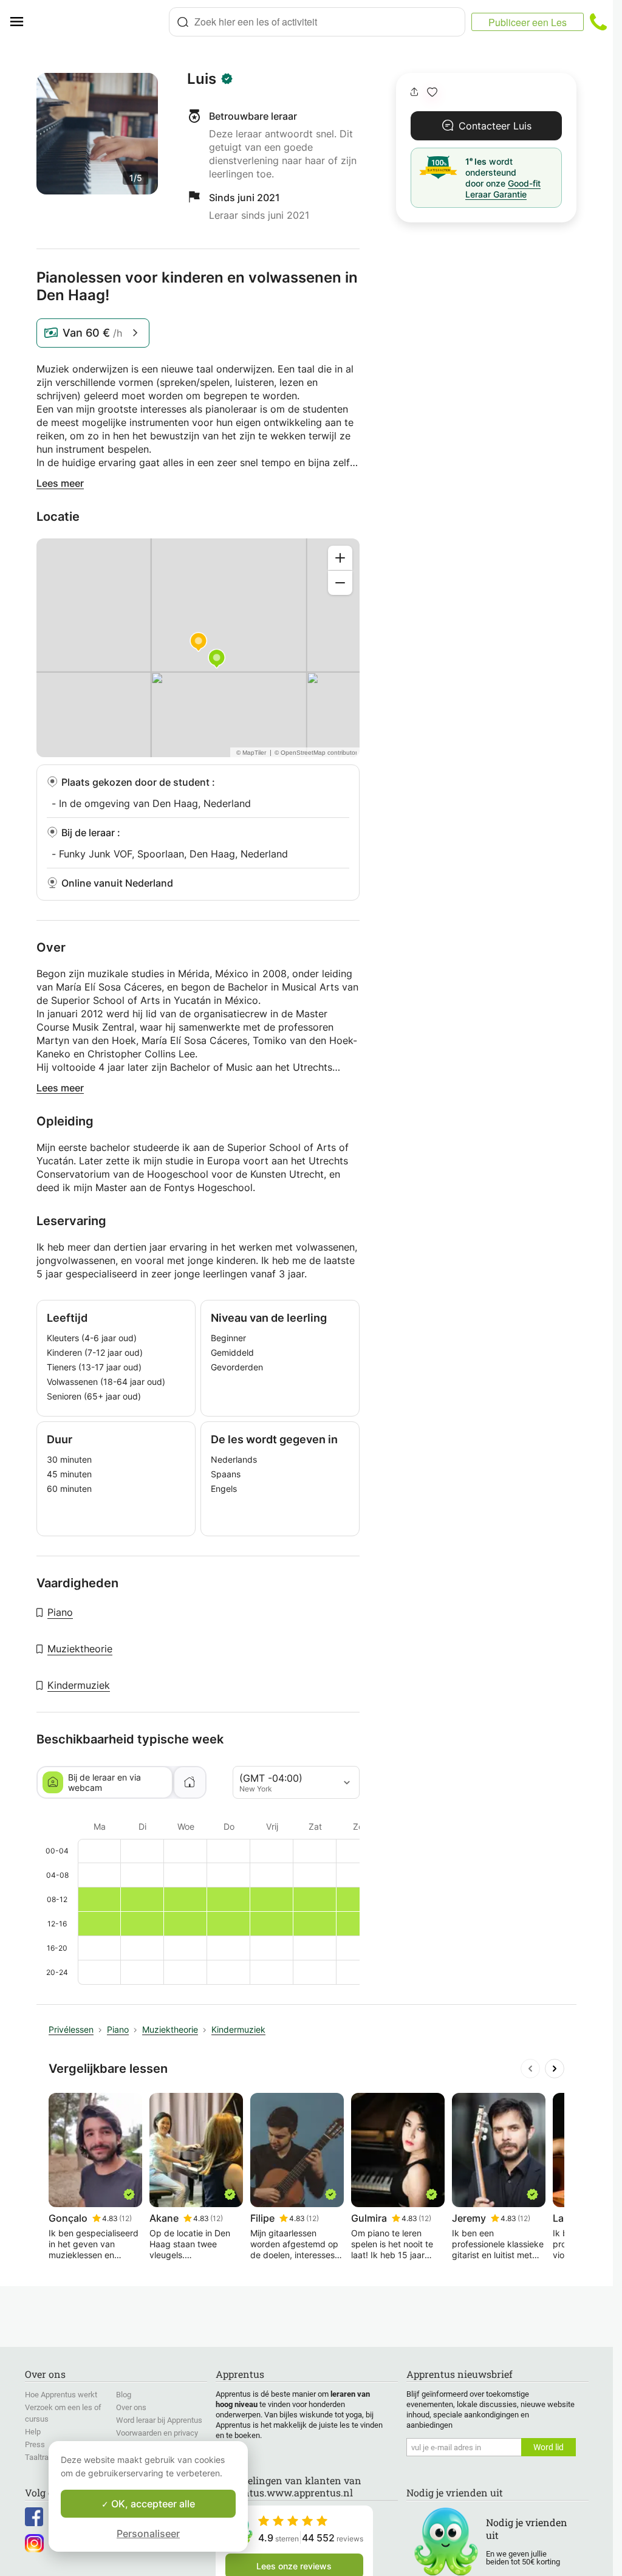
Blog (124, 2395)
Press (35, 2444)
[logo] (101, 22)
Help (33, 2432)
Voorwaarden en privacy (157, 2433)
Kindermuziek (79, 1685)
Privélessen (71, 2029)
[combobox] (317, 22)
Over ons (131, 2407)
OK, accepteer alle (152, 2504)
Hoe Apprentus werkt (61, 2395)
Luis (202, 79)
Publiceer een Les (528, 22)
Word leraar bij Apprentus (159, 2420)
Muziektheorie (80, 1649)
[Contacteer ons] (598, 22)
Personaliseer (148, 2533)
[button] (432, 92)
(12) (125, 2218)
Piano (60, 1612)
